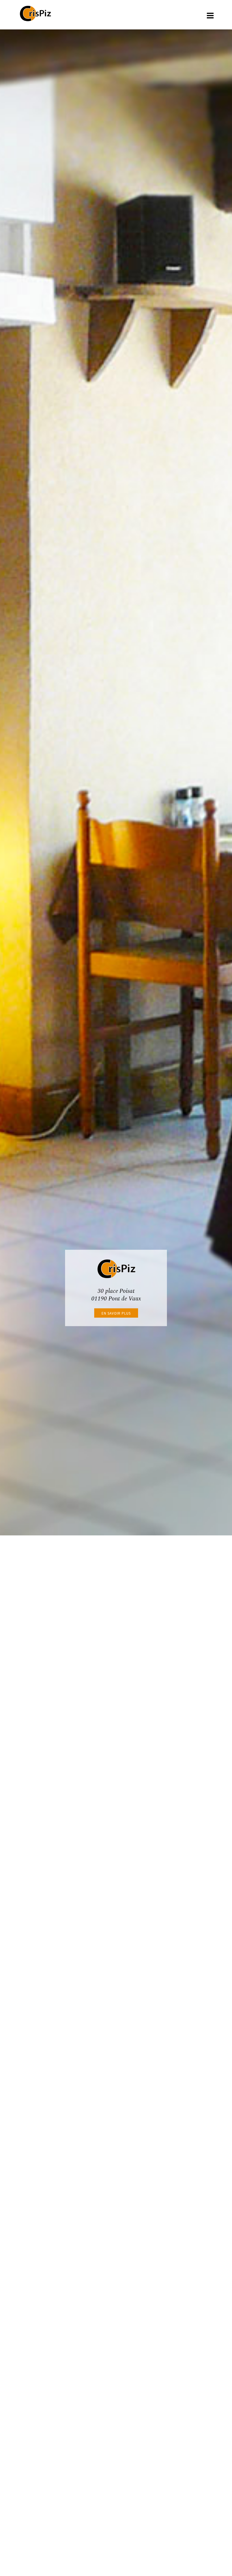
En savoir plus (116, 1313)
